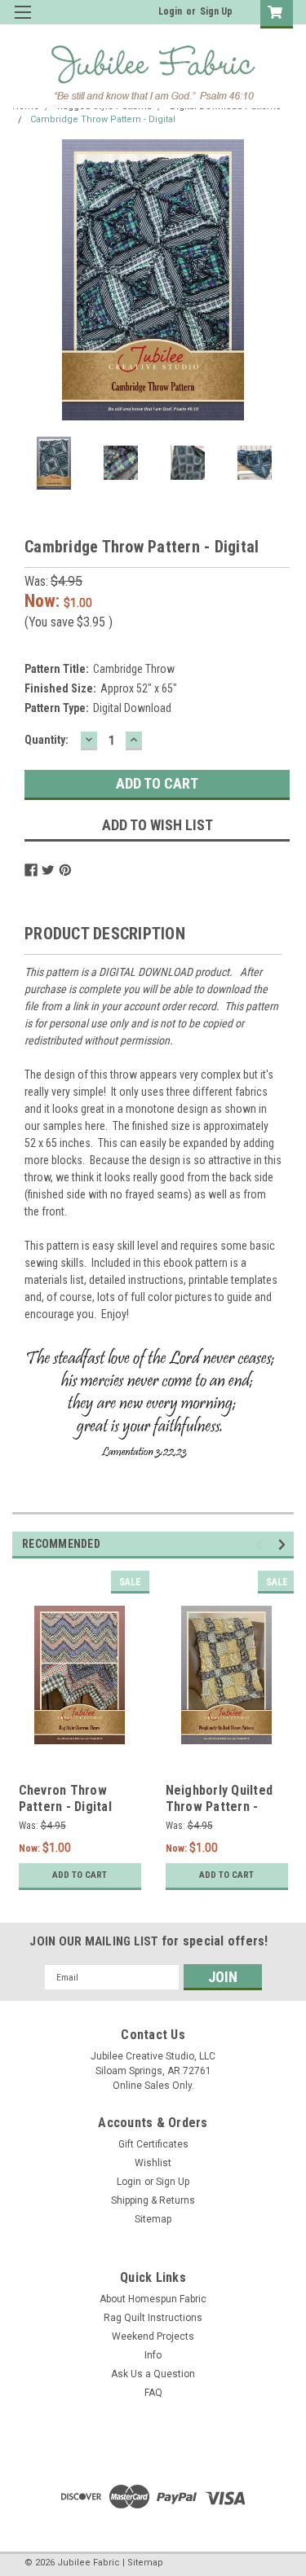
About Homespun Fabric (153, 2299)
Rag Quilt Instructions (153, 2318)
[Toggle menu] (22, 22)
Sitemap (153, 2219)
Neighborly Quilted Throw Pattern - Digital (220, 1807)
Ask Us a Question (153, 2374)
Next (277, 280)
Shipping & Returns (153, 2200)
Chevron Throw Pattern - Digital (65, 1798)
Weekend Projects (153, 2336)
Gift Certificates (153, 2144)
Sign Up (216, 11)
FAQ (153, 2393)
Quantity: (47, 740)
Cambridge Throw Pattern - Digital (103, 119)
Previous (29, 280)
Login (170, 11)
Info (153, 2355)
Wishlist (153, 2163)
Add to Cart (80, 1875)
